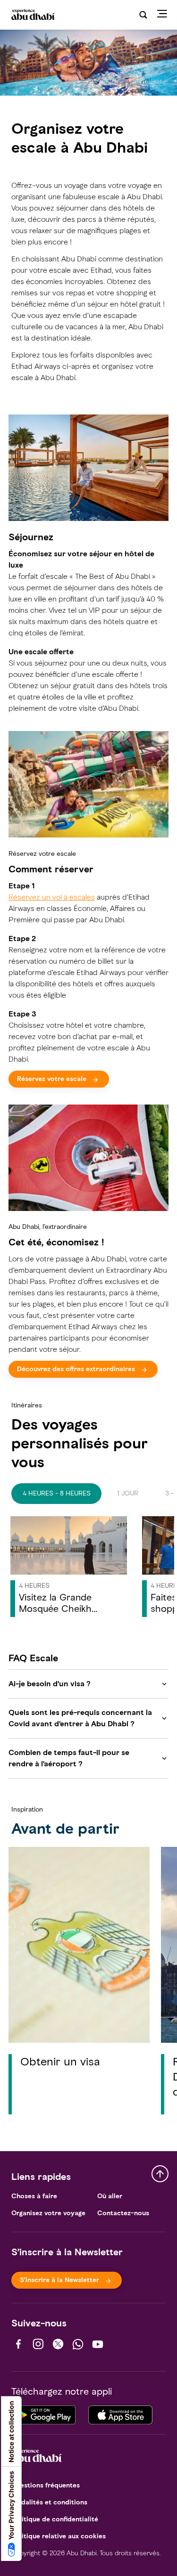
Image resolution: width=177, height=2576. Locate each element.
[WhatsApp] (78, 2344)
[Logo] (32, 15)
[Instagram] (38, 2344)
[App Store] (120, 2413)
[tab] (56, 1494)
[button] (69, 1569)
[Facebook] (18, 2344)
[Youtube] (98, 2344)
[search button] (143, 15)
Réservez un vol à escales (52, 897)
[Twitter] (58, 2344)
